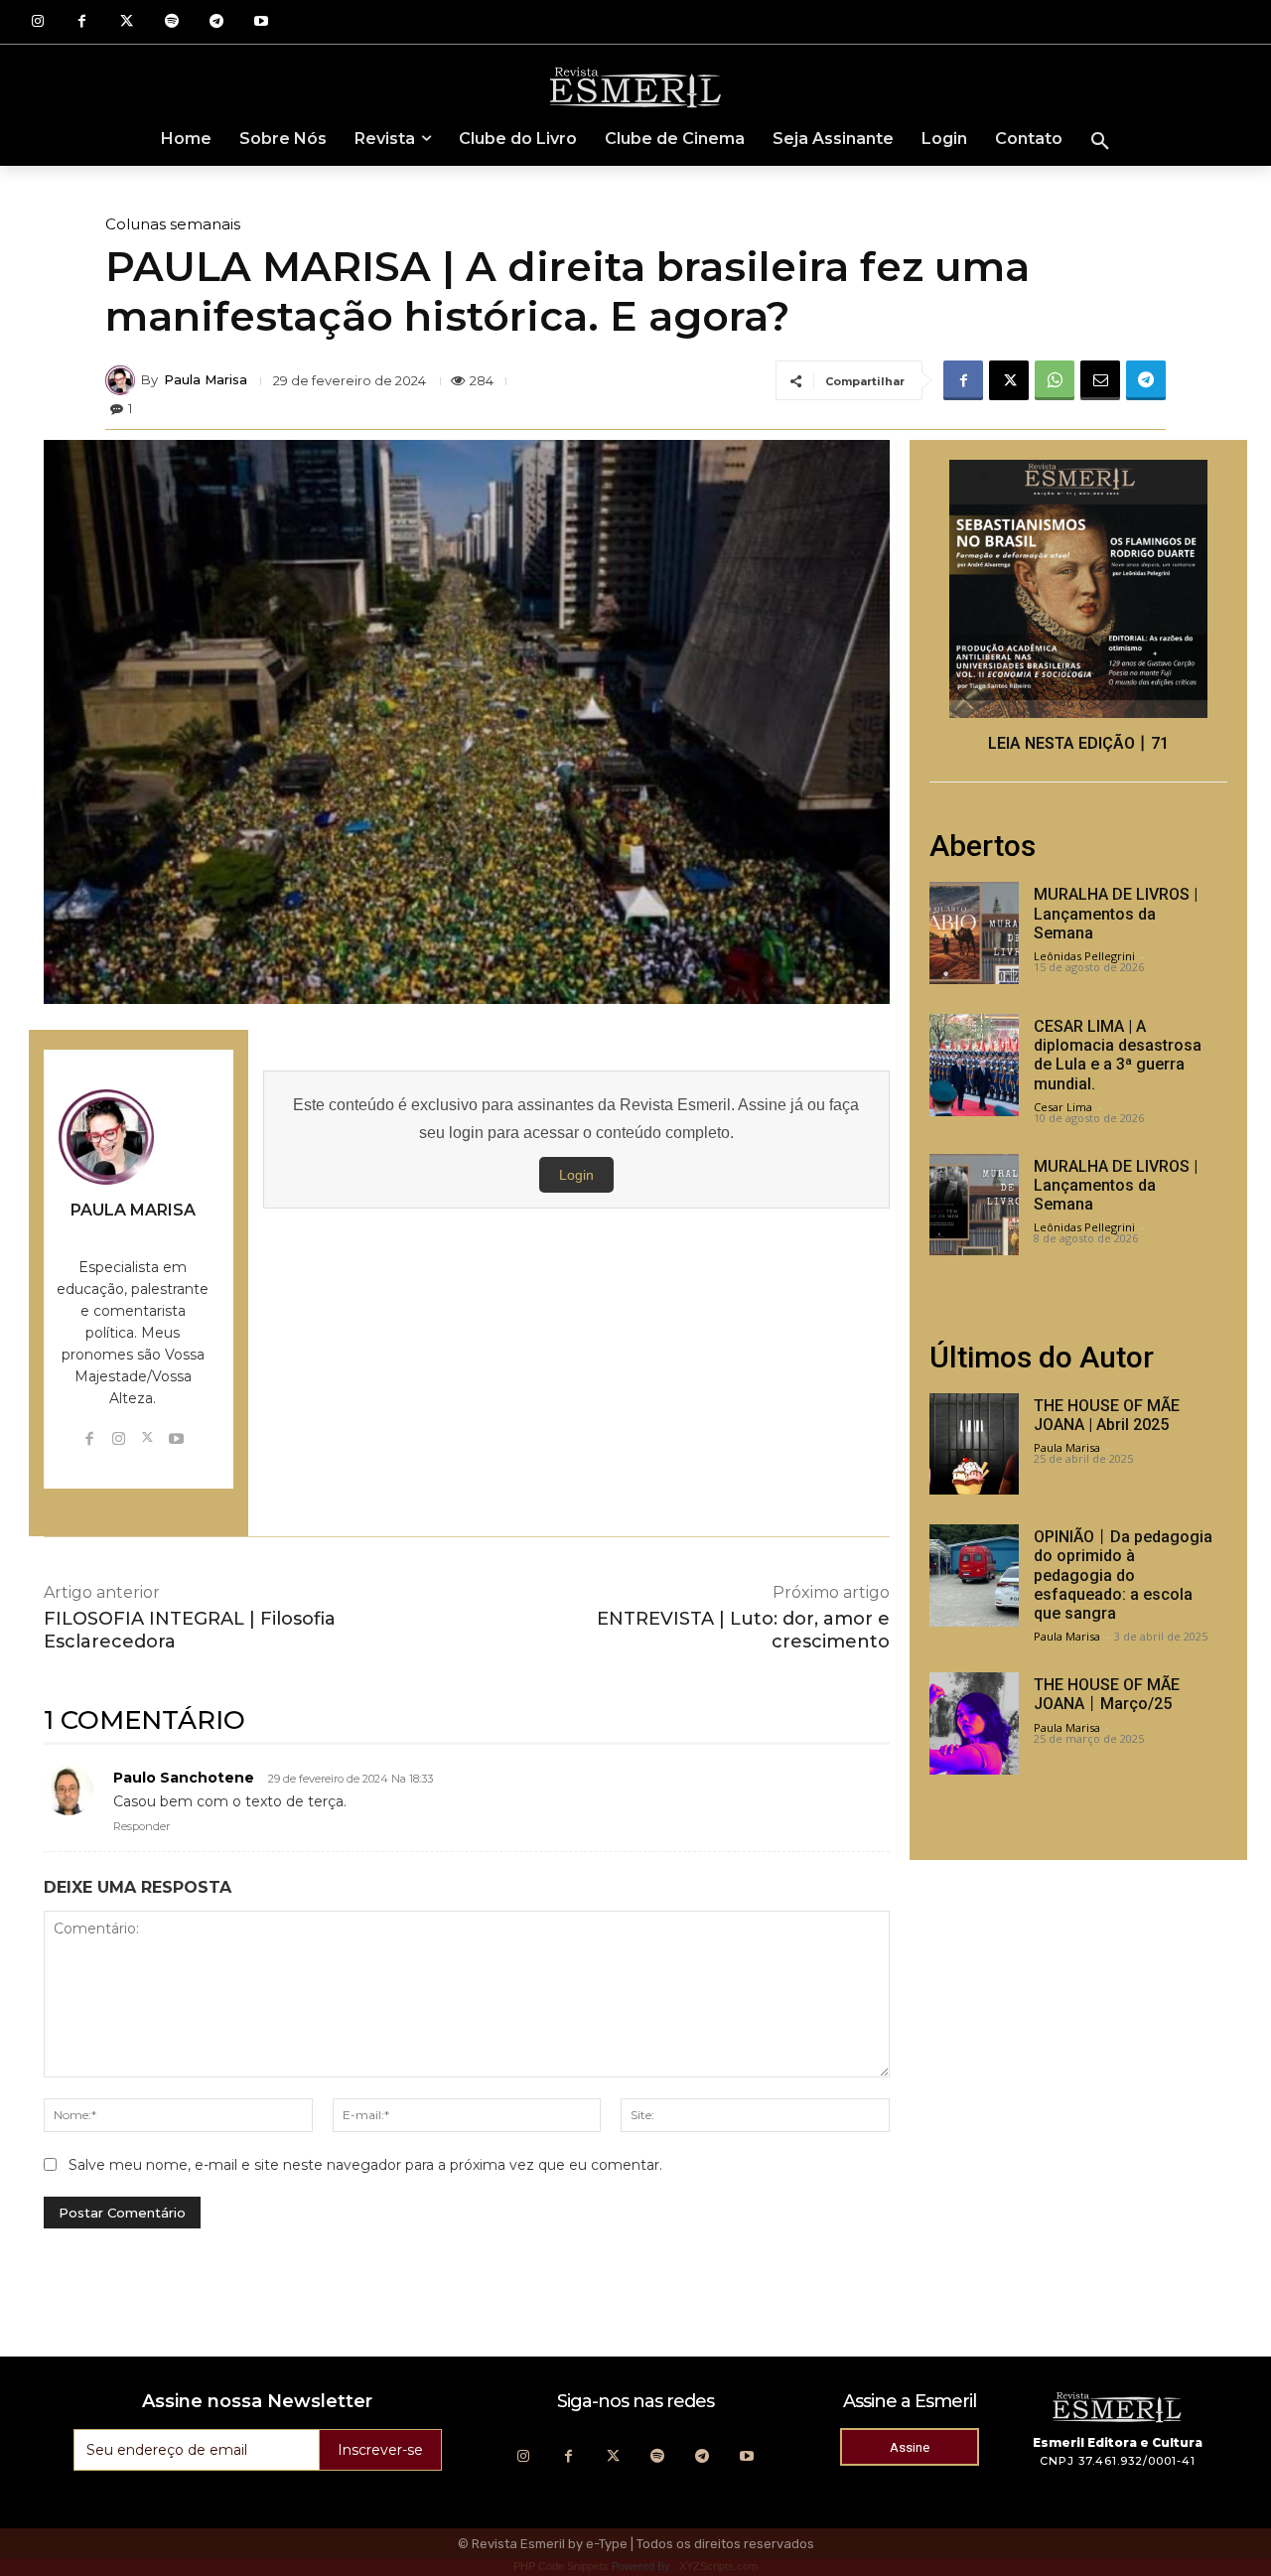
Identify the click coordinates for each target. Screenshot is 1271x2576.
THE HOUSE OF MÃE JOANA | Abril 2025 (1107, 1415)
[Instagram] (37, 22)
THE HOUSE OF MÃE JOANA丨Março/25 (1107, 1694)
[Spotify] (171, 22)
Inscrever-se (380, 2450)
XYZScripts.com (718, 2566)
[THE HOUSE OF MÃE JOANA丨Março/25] (974, 1723)
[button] (1100, 142)
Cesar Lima (1063, 1107)
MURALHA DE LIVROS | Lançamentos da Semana (1116, 913)
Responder (141, 1826)
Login (576, 1175)
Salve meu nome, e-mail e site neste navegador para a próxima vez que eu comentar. (365, 2165)
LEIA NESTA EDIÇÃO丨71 (1078, 743)
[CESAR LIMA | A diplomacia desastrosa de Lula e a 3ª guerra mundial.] (974, 1065)
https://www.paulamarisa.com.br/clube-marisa (133, 1236)
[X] (1009, 380)
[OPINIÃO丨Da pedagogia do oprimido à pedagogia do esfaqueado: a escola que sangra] (974, 1575)
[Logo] (635, 86)
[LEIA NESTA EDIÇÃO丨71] (1078, 589)
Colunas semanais (173, 224)
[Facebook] (82, 22)
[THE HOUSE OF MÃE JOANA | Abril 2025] (974, 1444)
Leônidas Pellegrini (1084, 956)
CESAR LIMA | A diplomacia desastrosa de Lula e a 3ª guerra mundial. (1118, 1055)
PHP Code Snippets (561, 2566)
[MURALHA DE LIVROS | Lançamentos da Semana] (974, 933)
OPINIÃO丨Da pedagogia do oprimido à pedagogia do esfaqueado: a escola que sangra (1123, 1575)
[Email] (1100, 380)
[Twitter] (127, 22)
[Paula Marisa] (123, 380)
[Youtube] (261, 22)
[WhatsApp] (1055, 380)
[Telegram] (216, 22)
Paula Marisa (206, 380)
